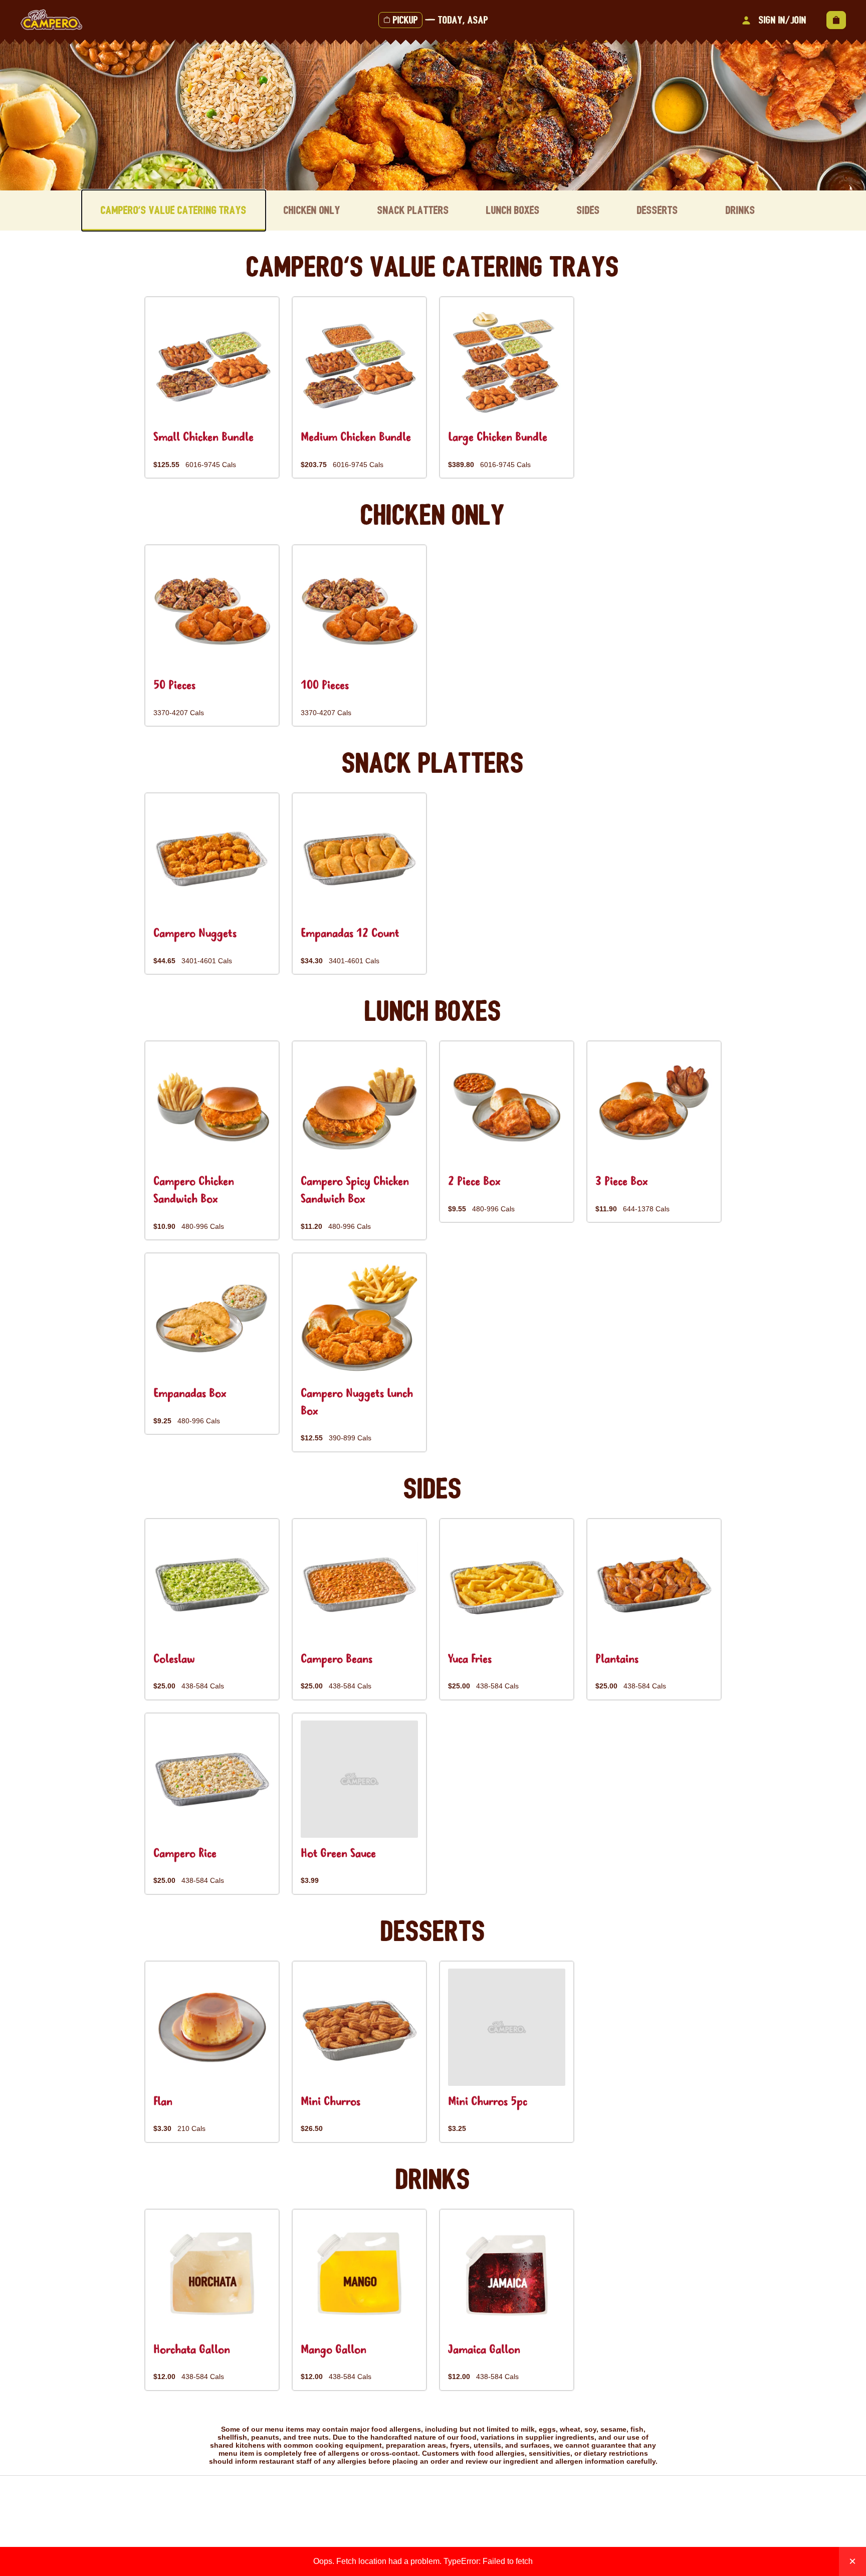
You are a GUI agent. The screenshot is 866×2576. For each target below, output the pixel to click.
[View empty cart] (836, 20)
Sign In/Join (783, 20)
